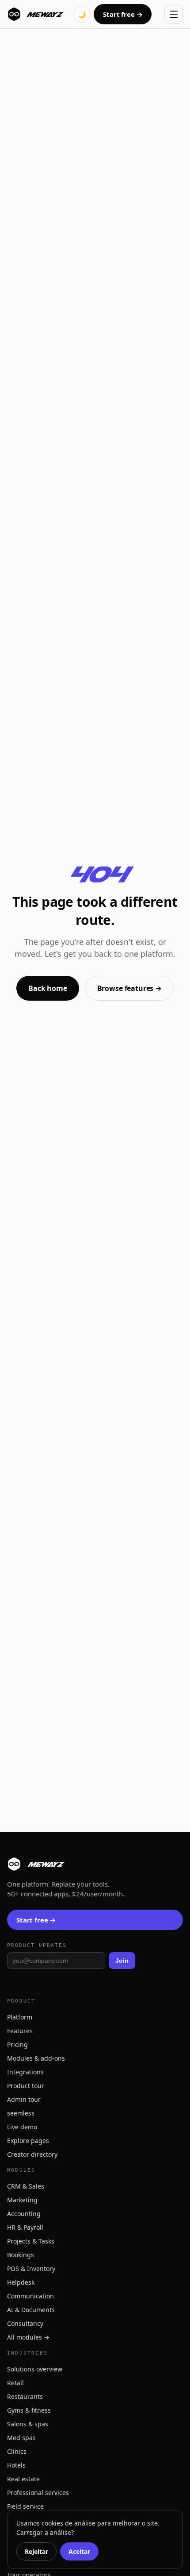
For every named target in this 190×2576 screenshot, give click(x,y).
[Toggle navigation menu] (174, 14)
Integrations (25, 2072)
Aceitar (79, 2551)
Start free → (123, 14)
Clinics (17, 2451)
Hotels (16, 2465)
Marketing (22, 2200)
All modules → (28, 2337)
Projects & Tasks (31, 2241)
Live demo (22, 2127)
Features (20, 2031)
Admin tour (24, 2099)
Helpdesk (21, 2282)
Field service (25, 2506)
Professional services (38, 2493)
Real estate (23, 2479)
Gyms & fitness (29, 2410)
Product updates (37, 1945)
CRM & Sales (26, 2186)
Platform (20, 2017)
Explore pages (28, 2141)
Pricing (17, 2044)
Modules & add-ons (36, 2058)
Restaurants (25, 2396)
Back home (48, 988)
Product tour (26, 2086)
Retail (15, 2383)
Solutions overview (35, 2369)
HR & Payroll (25, 2227)
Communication (30, 2296)
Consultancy (25, 2323)
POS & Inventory (31, 2269)
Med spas (21, 2438)
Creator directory (32, 2154)
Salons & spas (28, 2424)
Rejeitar (36, 2551)
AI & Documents (31, 2310)
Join (122, 1961)
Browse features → (129, 988)
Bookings (21, 2255)
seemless (21, 2113)
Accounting (24, 2214)
